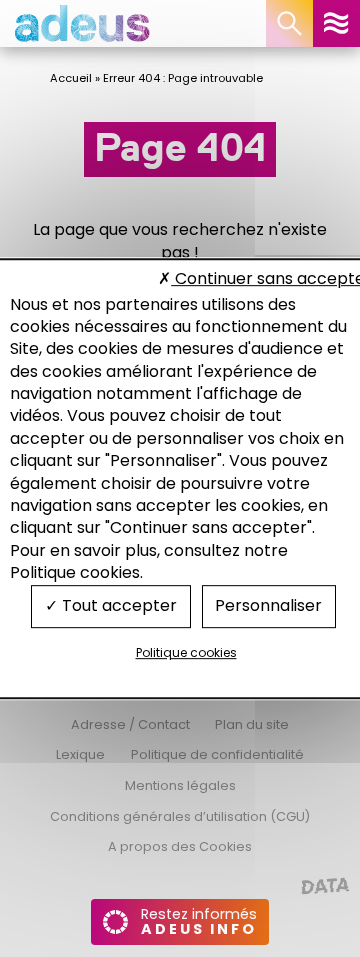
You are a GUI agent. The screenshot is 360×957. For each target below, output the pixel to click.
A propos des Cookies (180, 846)
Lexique (80, 754)
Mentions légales (180, 785)
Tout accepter (117, 606)
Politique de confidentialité (217, 754)
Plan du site (252, 724)
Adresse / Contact (130, 724)
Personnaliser (268, 606)
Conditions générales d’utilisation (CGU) (180, 816)
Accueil (71, 78)
